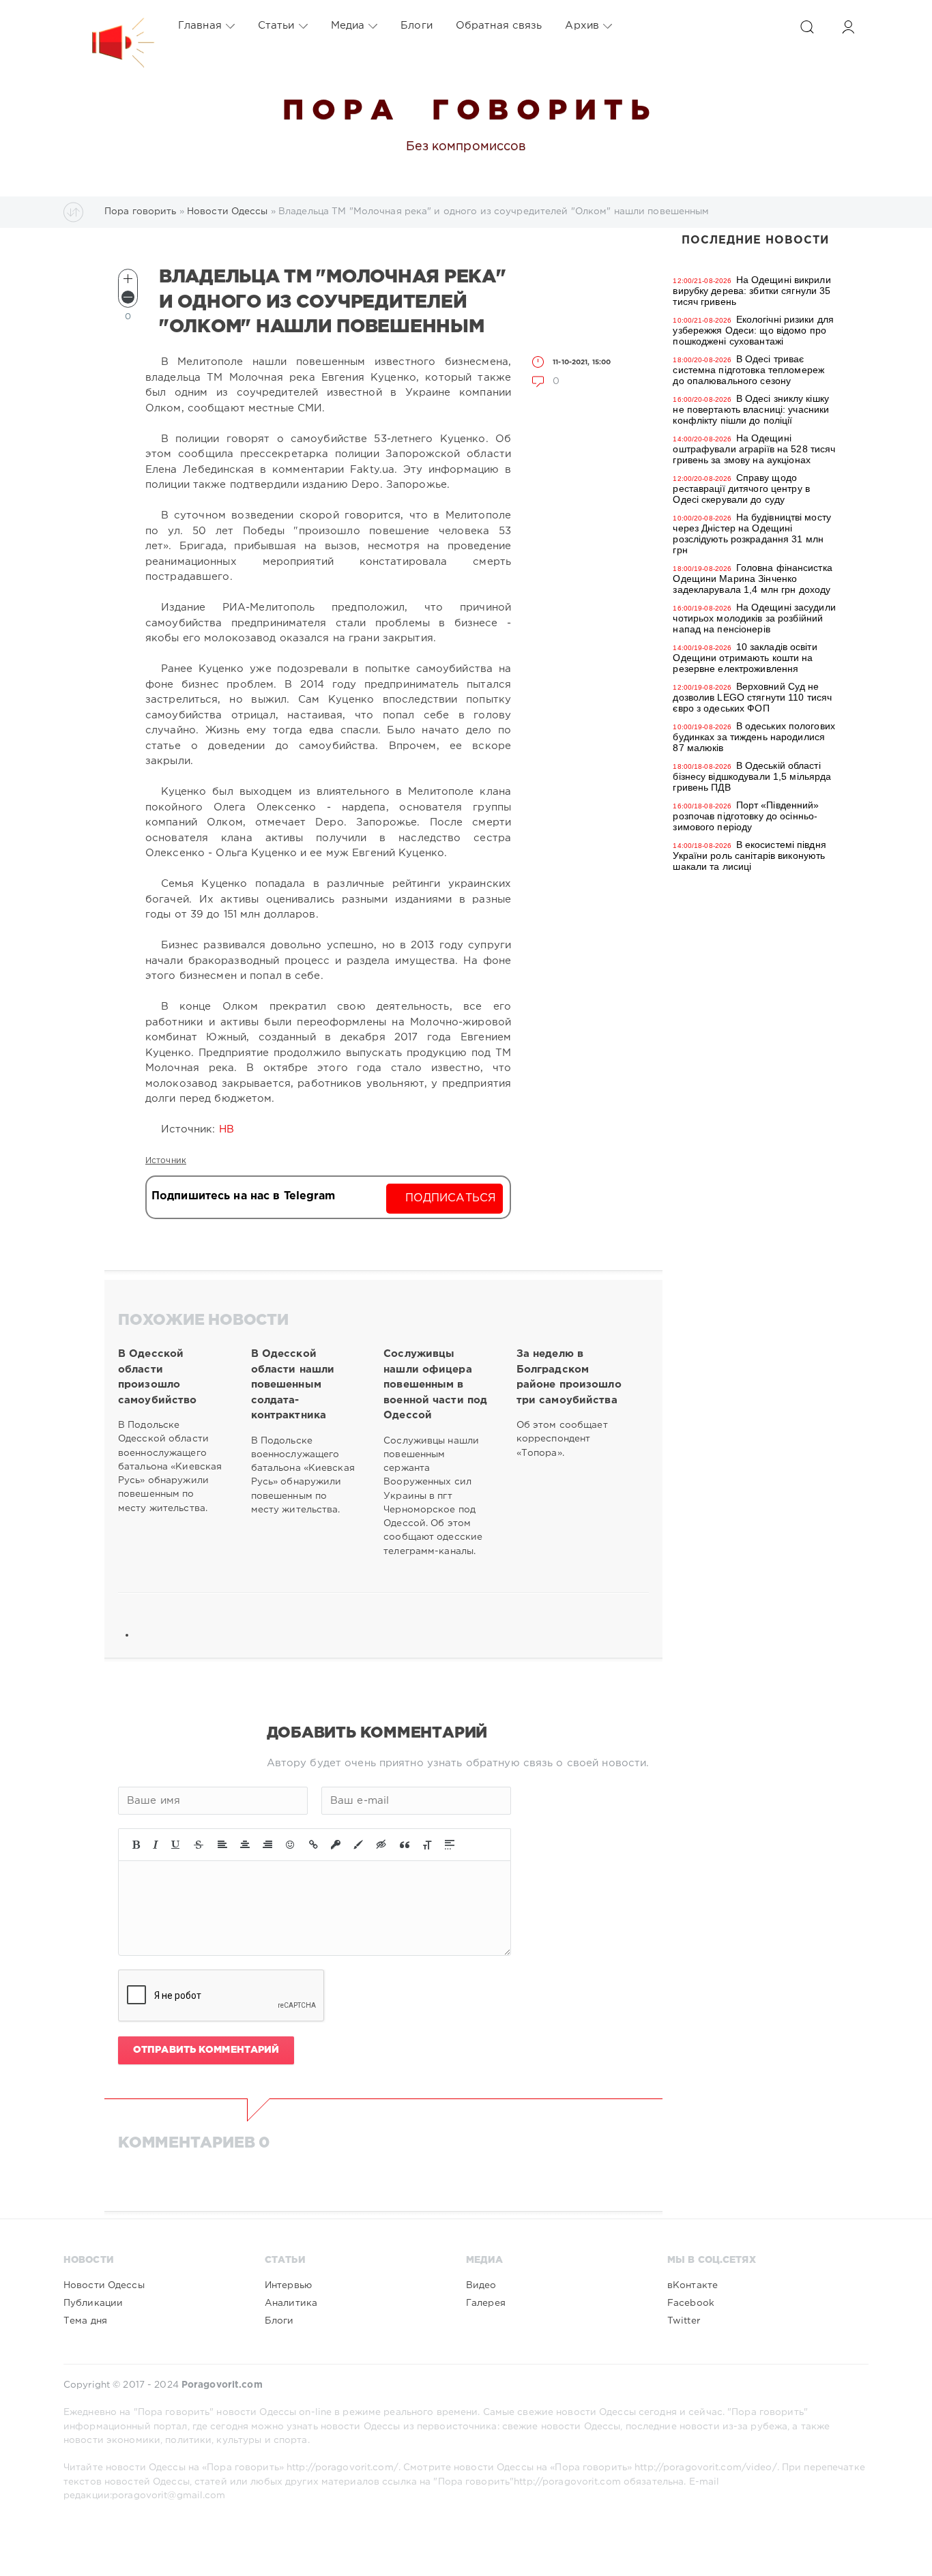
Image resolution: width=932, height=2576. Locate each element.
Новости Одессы (104, 2285)
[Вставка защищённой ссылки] (336, 1845)
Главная (200, 26)
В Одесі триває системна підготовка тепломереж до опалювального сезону (748, 370)
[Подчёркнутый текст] (176, 1845)
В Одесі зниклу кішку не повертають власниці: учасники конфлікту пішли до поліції (751, 409)
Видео (481, 2285)
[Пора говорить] (109, 26)
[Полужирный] (136, 1845)
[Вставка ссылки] (314, 1845)
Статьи (276, 26)
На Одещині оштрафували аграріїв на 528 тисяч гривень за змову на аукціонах (754, 449)
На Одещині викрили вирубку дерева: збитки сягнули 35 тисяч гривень (752, 291)
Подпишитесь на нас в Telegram (243, 1196)
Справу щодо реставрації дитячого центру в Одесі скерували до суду (741, 488)
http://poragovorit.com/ (343, 2468)
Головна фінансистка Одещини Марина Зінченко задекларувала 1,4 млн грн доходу (752, 579)
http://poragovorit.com (567, 2482)
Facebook (691, 2303)
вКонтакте (693, 2285)
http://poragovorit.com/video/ (705, 2468)
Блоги (417, 26)
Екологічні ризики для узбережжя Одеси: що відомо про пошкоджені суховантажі (753, 330)
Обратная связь (499, 26)
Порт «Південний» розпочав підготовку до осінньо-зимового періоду (746, 816)
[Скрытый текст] (381, 1845)
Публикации (93, 2303)
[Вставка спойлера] (450, 1845)
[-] (128, 297)
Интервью (288, 2285)
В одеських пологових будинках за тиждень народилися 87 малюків (754, 737)
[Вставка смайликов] (291, 1845)
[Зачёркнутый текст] (199, 1845)
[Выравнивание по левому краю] (222, 1845)
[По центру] (245, 1845)
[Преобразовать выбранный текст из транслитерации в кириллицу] (427, 1845)
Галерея (486, 2303)
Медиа (348, 26)
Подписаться (451, 1198)
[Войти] (848, 27)
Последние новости (755, 240)
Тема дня (85, 2321)
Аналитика (291, 2303)
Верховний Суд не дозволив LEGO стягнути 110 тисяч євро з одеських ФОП (752, 697)
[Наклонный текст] (156, 1845)
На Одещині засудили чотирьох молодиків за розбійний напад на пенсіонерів (754, 618)
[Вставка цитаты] (405, 1845)
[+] (128, 279)
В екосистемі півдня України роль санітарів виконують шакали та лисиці (749, 855)
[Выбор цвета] (358, 1845)
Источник (166, 1161)
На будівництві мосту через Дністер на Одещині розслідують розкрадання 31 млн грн (752, 533)
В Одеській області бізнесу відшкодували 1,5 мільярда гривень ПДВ (752, 776)
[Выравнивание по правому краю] (267, 1845)
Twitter (684, 2321)
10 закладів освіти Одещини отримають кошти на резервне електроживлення (745, 658)
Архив (582, 26)
